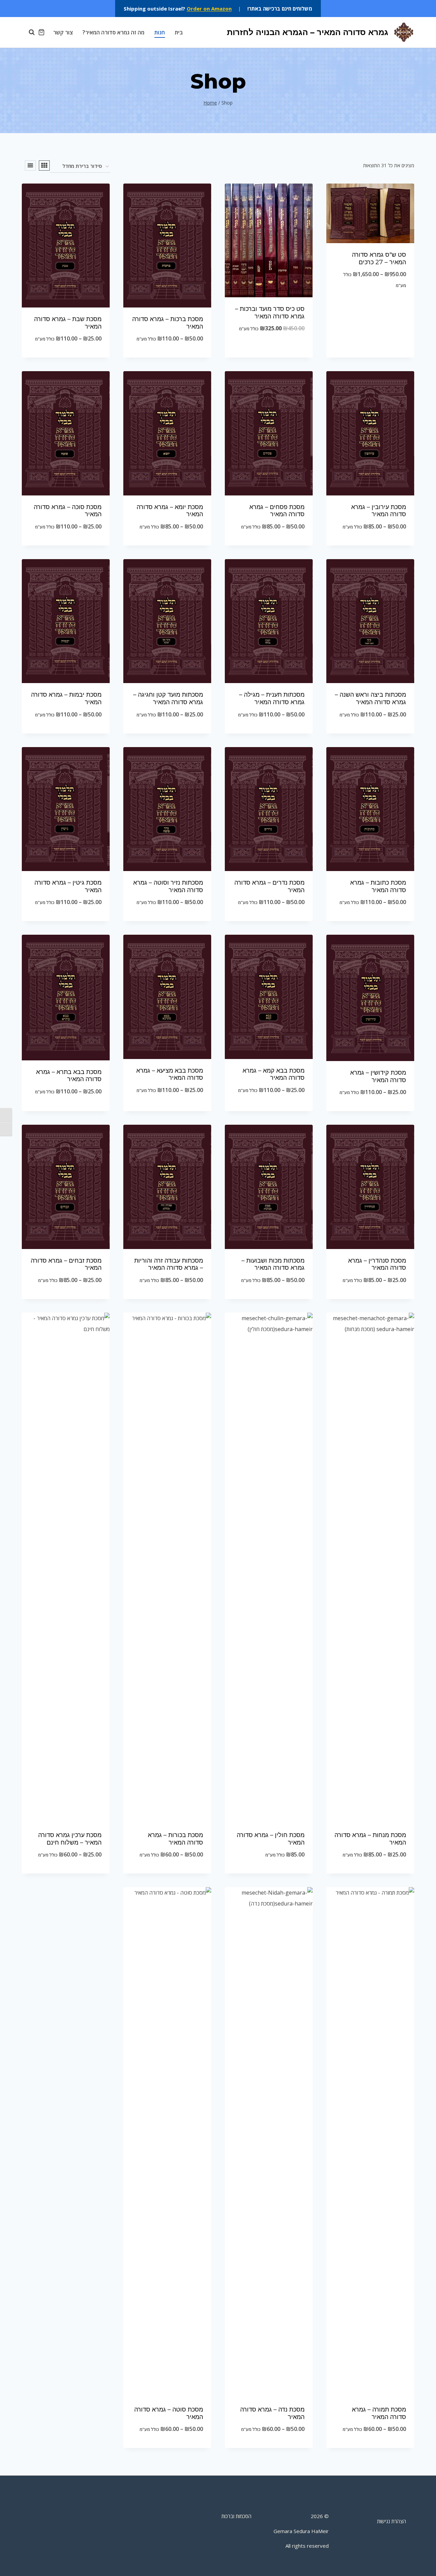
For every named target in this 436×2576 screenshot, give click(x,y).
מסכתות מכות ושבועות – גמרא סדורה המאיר (273, 1264)
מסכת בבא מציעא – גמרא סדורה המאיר (170, 1074)
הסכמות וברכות (236, 2516)
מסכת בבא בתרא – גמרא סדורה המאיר (69, 1076)
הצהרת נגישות (392, 2521)
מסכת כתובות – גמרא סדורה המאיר (378, 886)
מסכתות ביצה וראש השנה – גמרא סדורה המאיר (370, 698)
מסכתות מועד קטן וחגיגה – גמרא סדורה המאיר (168, 698)
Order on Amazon (209, 9)
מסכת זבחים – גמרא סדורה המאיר (66, 1264)
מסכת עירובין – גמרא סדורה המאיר (379, 511)
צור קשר (63, 32)
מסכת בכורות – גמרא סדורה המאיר (175, 1839)
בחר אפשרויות (370, 307)
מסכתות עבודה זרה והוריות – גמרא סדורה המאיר (169, 1264)
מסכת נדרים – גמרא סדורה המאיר (269, 886)
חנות (160, 32)
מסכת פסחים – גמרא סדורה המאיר (277, 511)
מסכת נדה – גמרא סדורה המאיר (272, 2413)
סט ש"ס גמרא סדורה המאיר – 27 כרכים (379, 258)
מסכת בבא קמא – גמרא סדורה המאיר (274, 1074)
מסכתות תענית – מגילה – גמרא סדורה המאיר (272, 698)
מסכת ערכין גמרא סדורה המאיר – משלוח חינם (70, 1839)
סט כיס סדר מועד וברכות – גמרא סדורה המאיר (270, 313)
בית (179, 32)
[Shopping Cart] (41, 32)
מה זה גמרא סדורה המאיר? (113, 32)
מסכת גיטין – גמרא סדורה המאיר (68, 886)
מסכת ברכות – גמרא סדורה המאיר (168, 323)
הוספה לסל (269, 351)
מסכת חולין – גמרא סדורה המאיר (271, 1839)
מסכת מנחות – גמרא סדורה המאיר (370, 1839)
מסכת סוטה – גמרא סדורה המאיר (169, 2413)
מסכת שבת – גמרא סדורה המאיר (68, 323)
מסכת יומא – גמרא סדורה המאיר (170, 511)
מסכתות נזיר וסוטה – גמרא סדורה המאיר (168, 886)
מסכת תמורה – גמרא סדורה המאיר (379, 2413)
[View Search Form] (28, 32)
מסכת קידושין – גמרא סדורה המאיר (378, 1076)
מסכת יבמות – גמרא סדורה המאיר (66, 698)
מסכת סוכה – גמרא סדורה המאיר (68, 511)
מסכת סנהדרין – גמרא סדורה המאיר (377, 1264)
